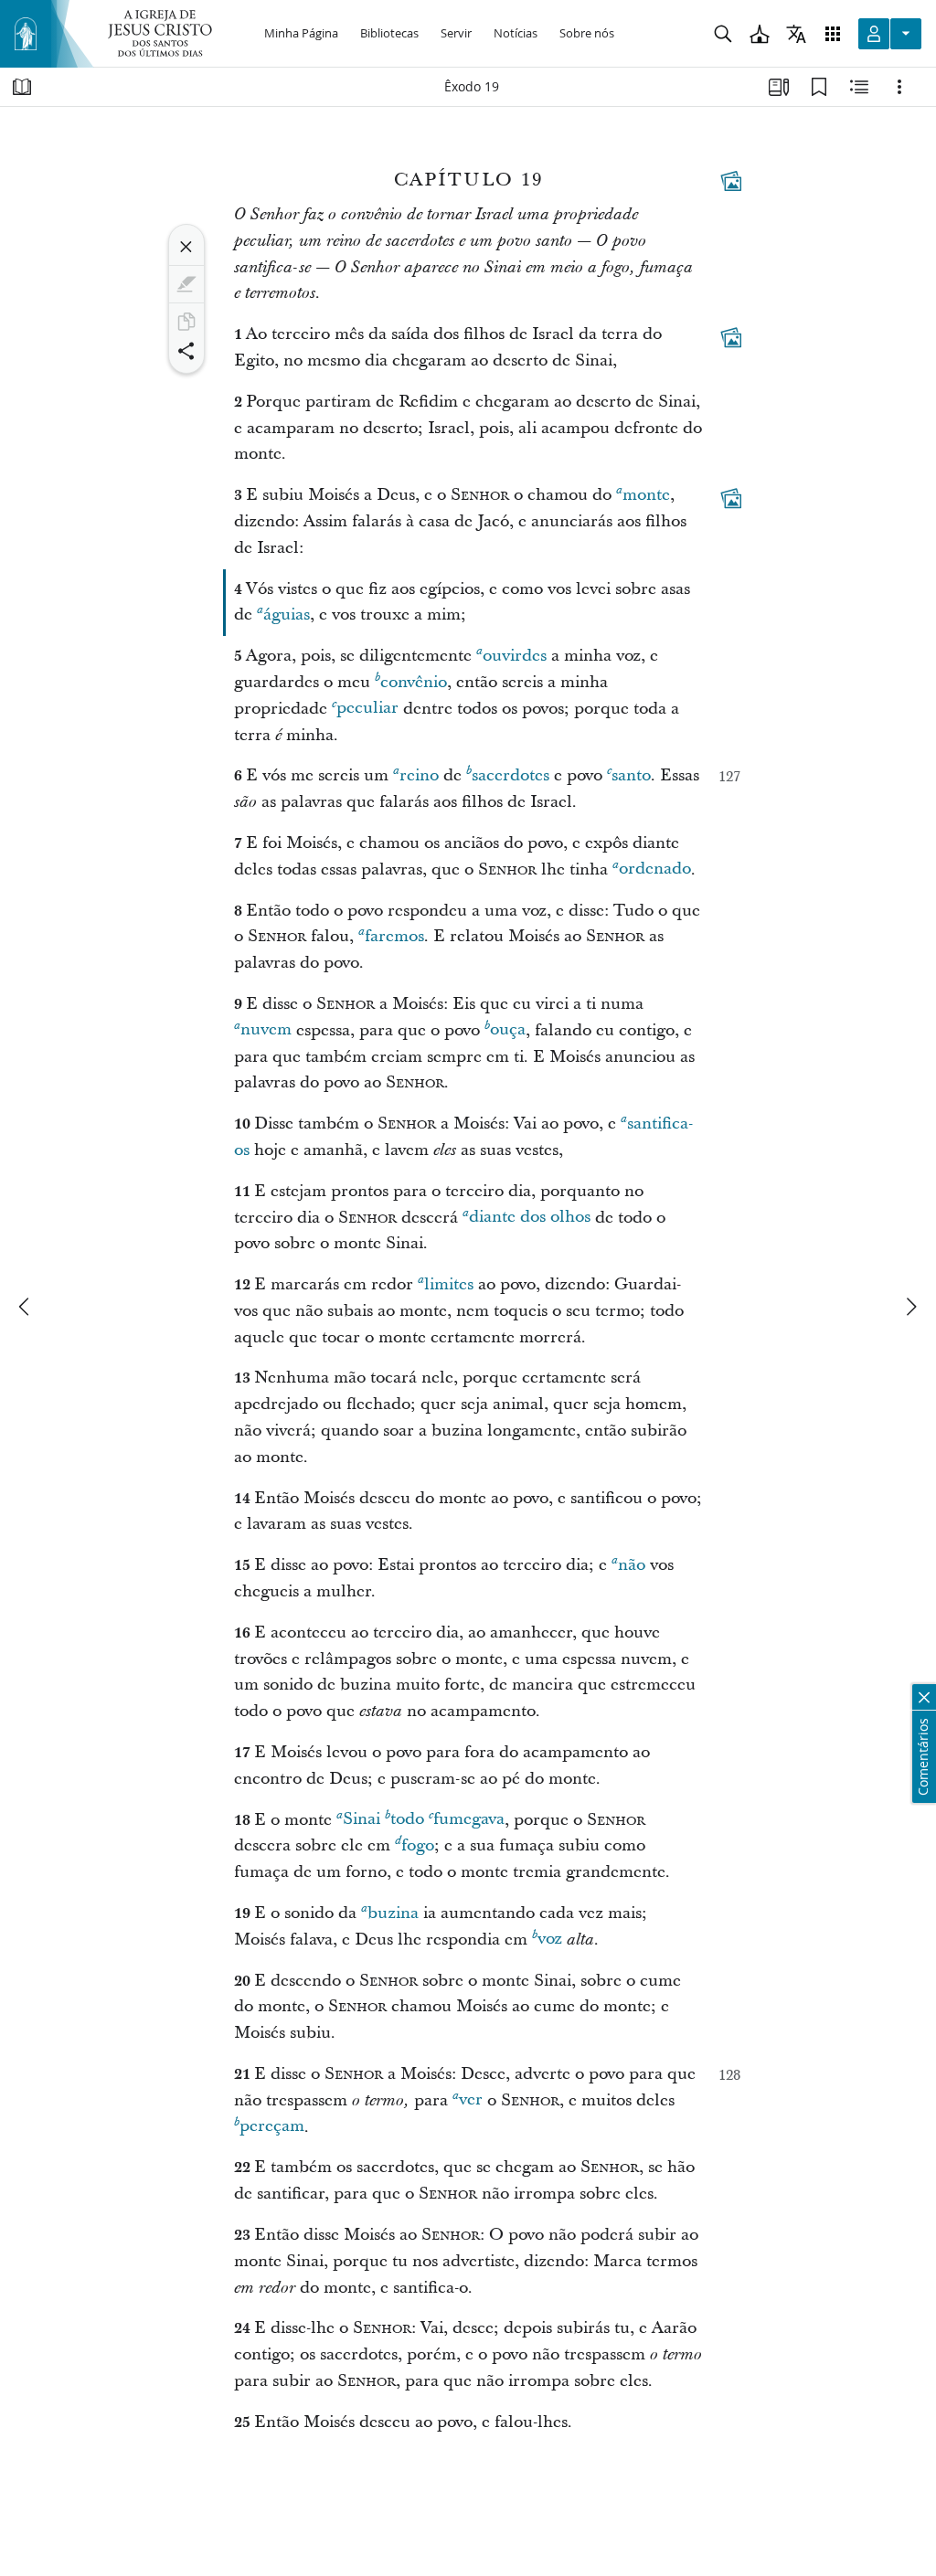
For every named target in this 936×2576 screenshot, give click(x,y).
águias (287, 615)
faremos (394, 936)
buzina (393, 1913)
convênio (414, 682)
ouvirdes (515, 656)
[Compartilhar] (186, 351)
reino (419, 775)
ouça (508, 1030)
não (632, 1565)
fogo (418, 1845)
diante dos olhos (530, 1218)
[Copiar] (186, 322)
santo (631, 775)
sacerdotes (511, 775)
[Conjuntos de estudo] (779, 87)
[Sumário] (22, 87)
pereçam (272, 2127)
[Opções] (899, 87)
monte (646, 495)
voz (550, 1940)
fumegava (469, 1820)
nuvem (266, 1030)
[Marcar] (186, 284)
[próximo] (910, 1307)
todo (407, 1820)
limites (449, 1284)
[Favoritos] (819, 87)
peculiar (367, 709)
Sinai (362, 1820)
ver (471, 2100)
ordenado (655, 869)
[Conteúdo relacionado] (859, 87)
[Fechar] (186, 247)
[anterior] (26, 1307)
